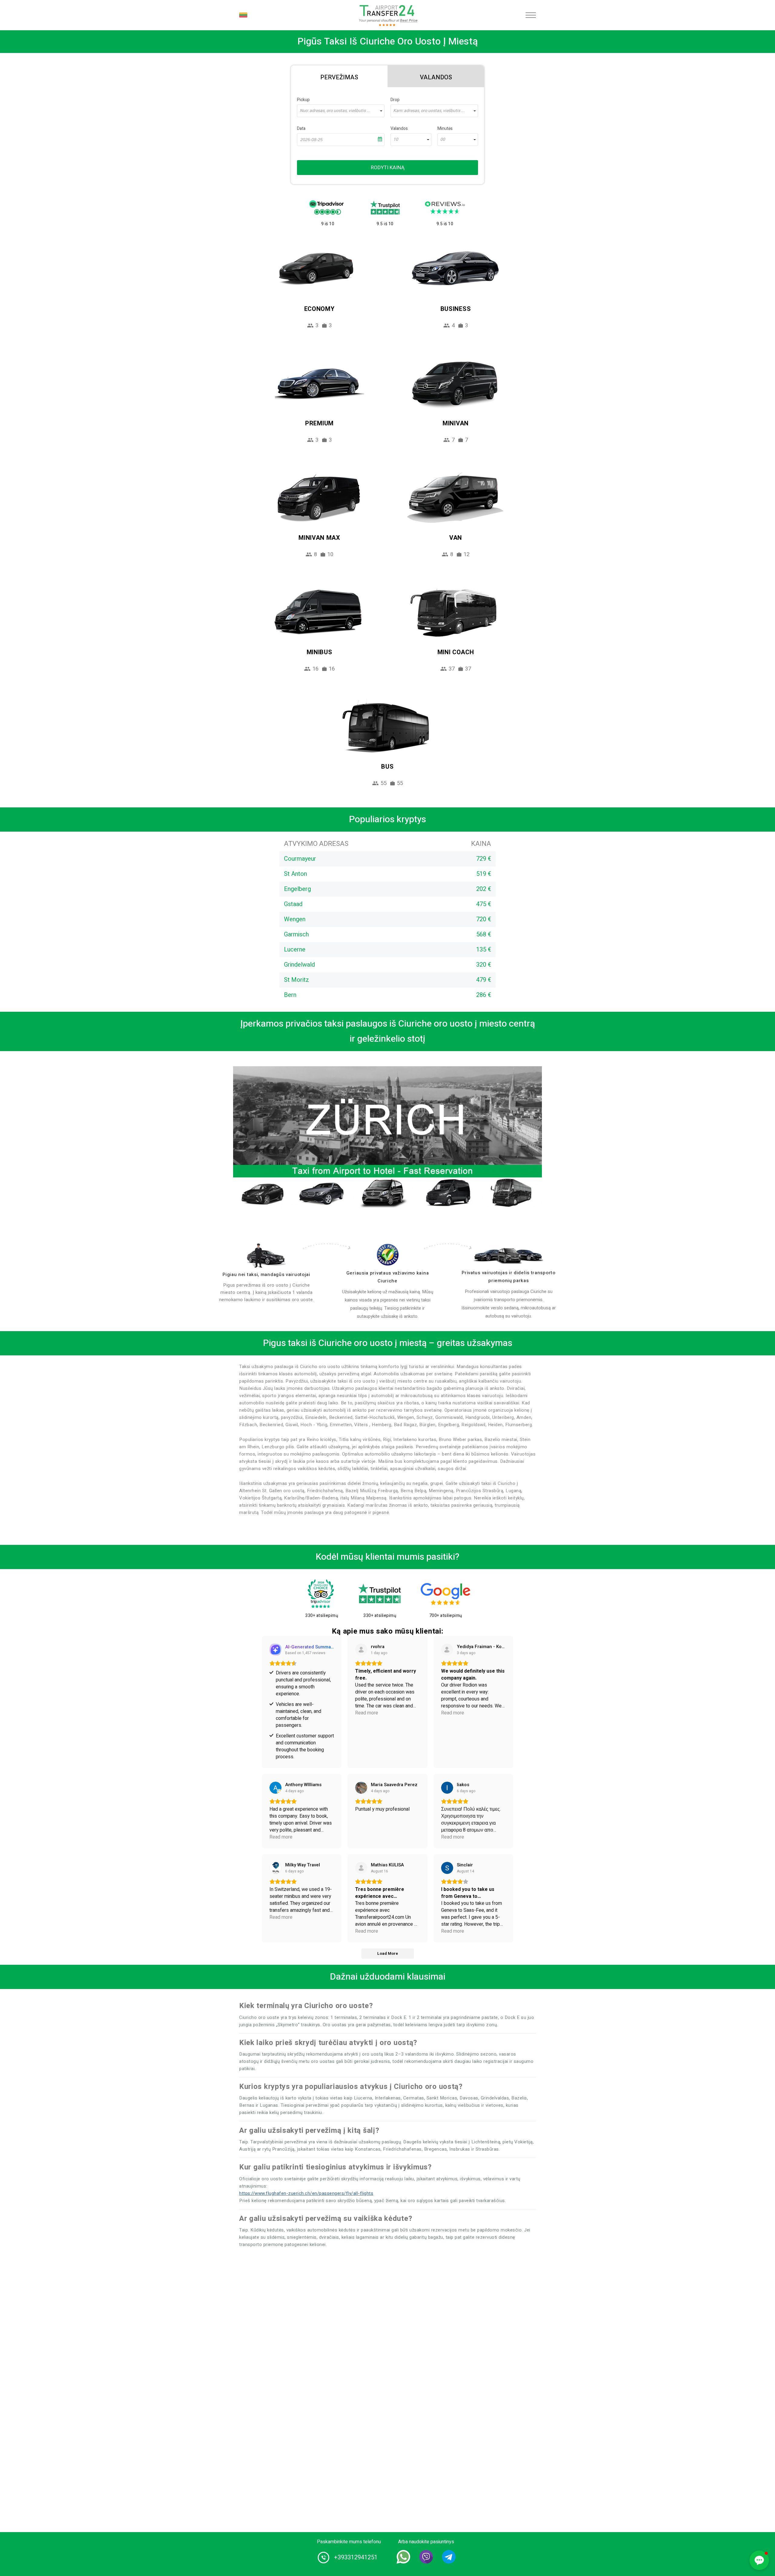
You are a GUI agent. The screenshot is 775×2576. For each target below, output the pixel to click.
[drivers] (266, 1255)
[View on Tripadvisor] (447, 1650)
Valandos (399, 129)
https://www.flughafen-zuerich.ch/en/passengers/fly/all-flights (306, 2193)
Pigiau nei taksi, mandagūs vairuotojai (266, 1275)
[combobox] (341, 111)
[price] (387, 1255)
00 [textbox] (443, 140)
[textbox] (341, 111)
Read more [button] (367, 1713)
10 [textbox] (396, 140)
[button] (759, 2560)
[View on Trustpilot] (361, 1650)
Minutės (445, 129)
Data (301, 129)
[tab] (339, 76)
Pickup (303, 100)
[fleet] (509, 1256)
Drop (395, 100)
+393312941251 (356, 2557)
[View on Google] (275, 1788)
